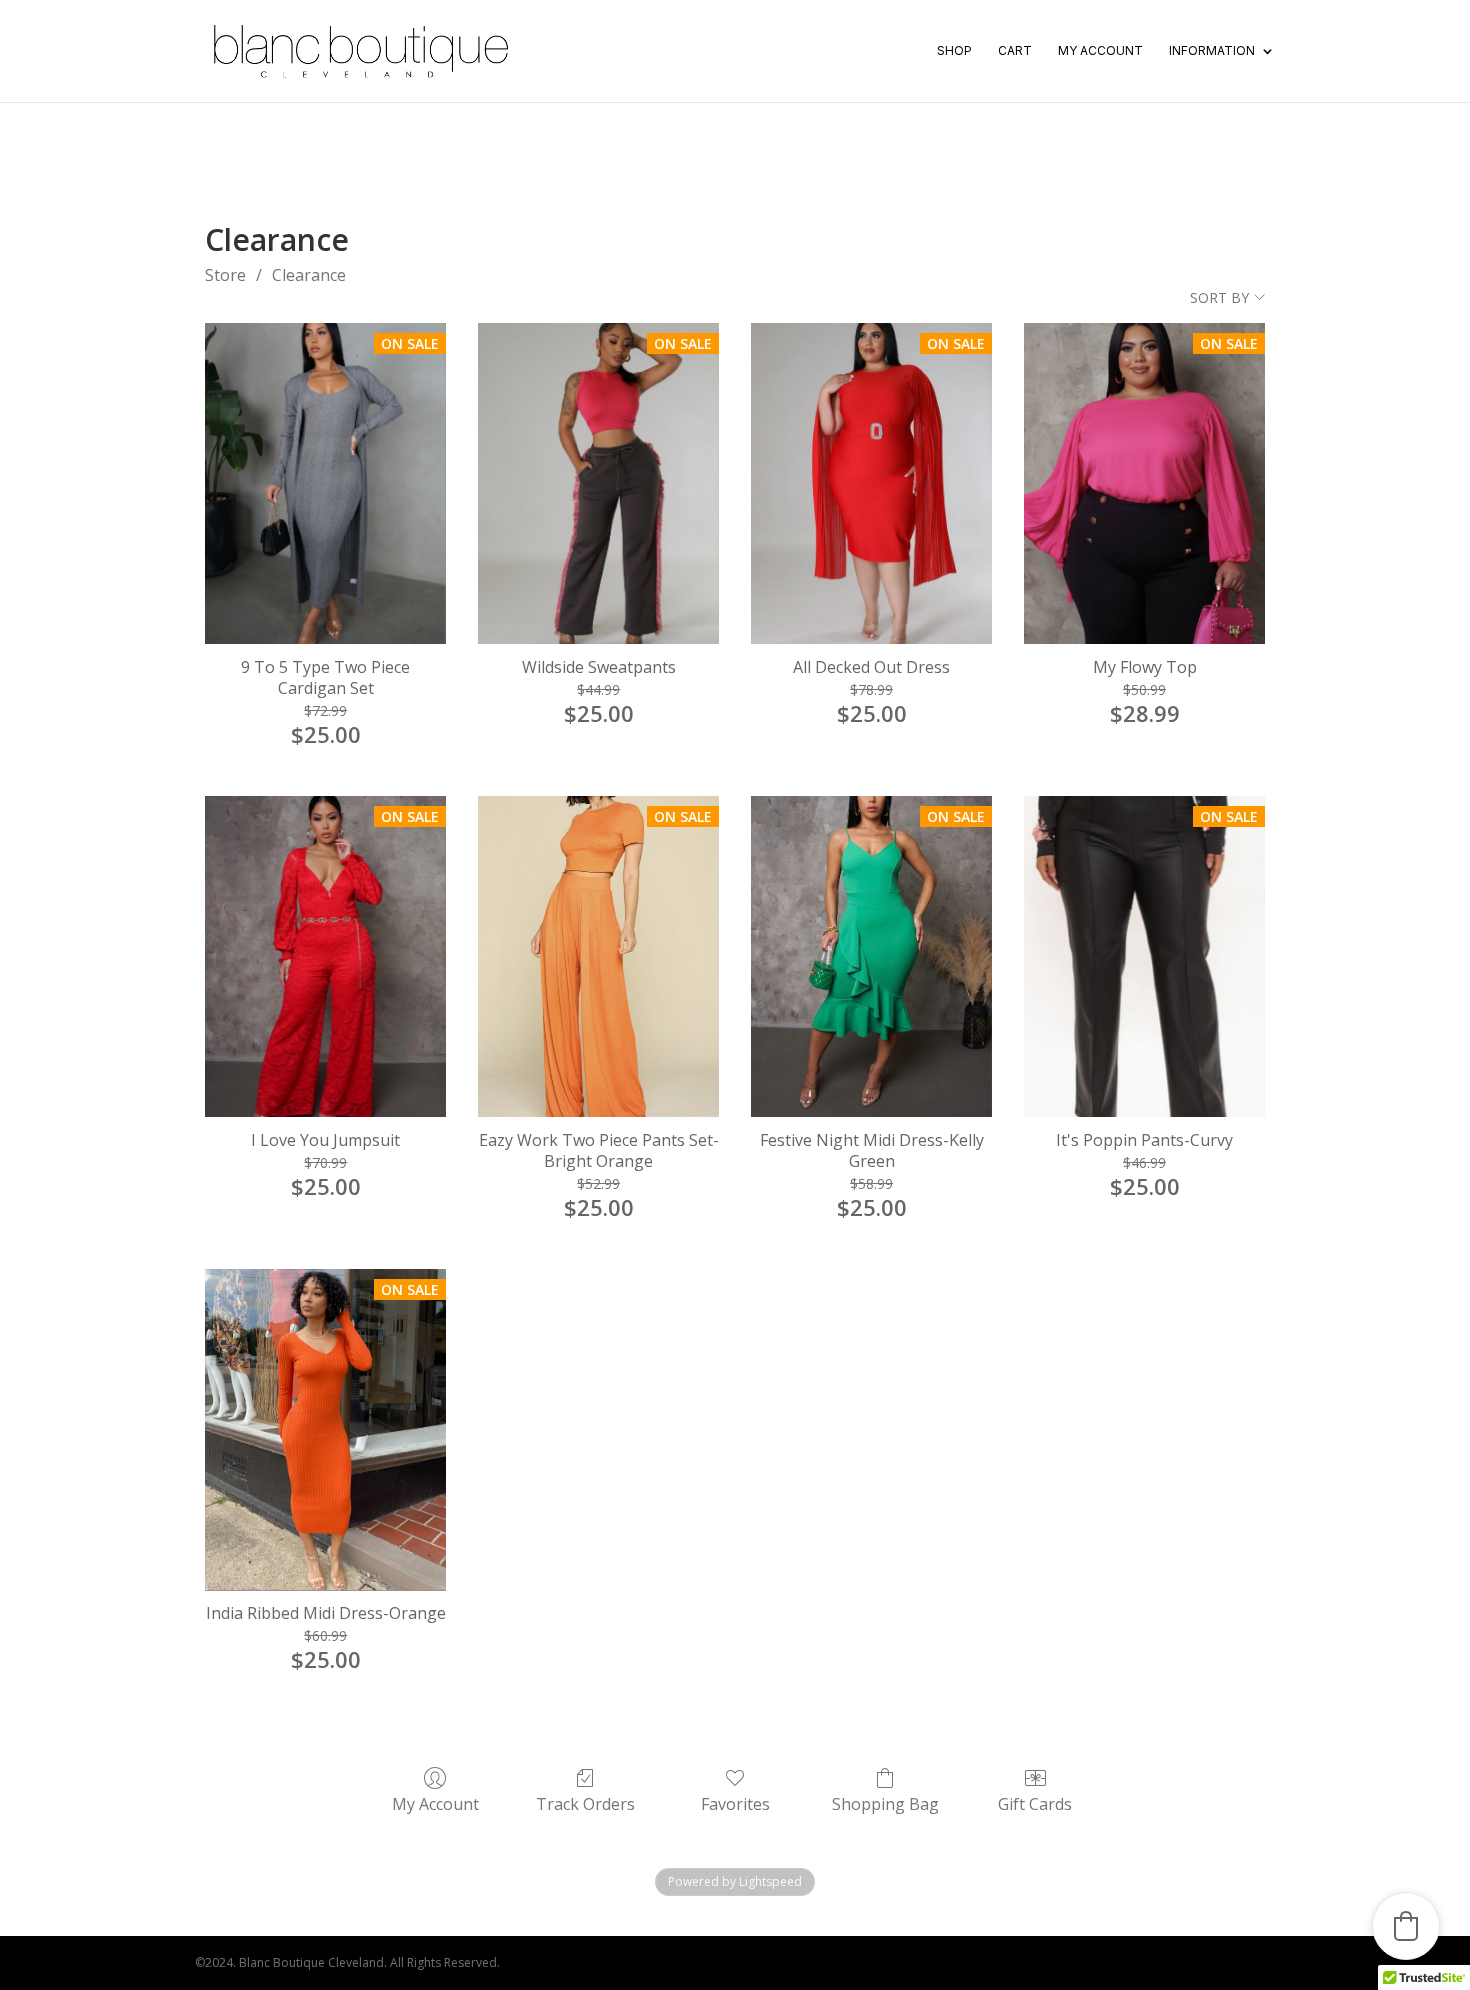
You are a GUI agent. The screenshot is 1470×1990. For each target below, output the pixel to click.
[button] (1406, 1926)
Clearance (309, 275)
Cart (1015, 51)
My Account (1100, 51)
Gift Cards (1035, 1803)
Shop (954, 51)
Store (225, 275)
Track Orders (585, 1803)
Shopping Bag (885, 1803)
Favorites (735, 1803)
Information (1212, 51)
